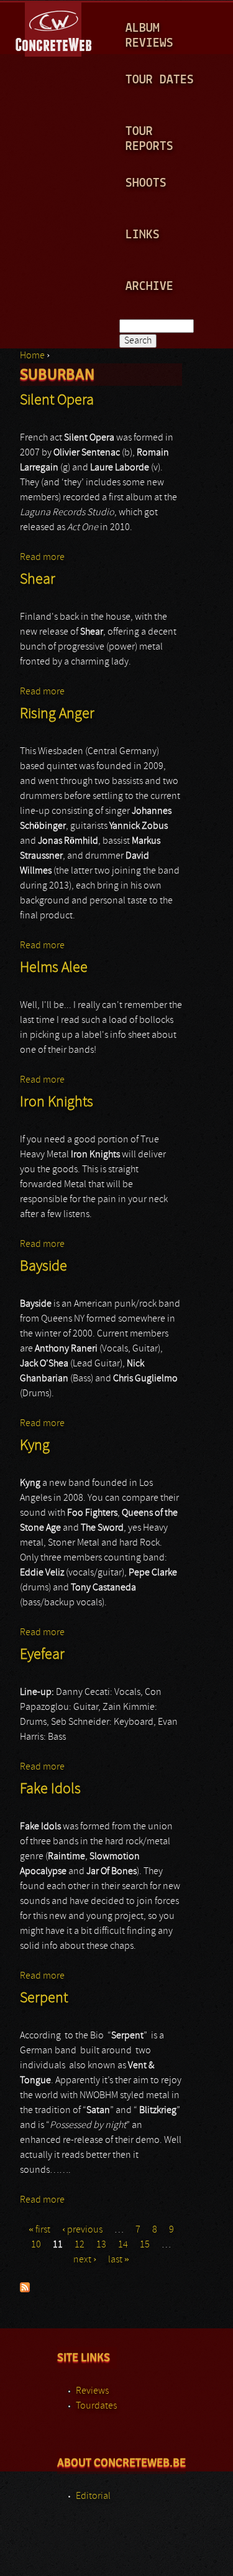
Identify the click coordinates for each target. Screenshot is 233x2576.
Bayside (43, 1267)
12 (80, 2245)
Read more (42, 558)
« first (39, 2230)
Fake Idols (50, 1790)
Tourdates (96, 2406)
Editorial (93, 2496)
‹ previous (82, 2230)
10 (36, 2245)
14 (123, 2245)
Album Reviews (149, 36)
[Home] (54, 27)
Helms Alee (54, 968)
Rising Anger (57, 714)
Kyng (35, 1446)
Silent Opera (57, 401)
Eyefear (42, 1655)
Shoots (146, 183)
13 (101, 2245)
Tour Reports (149, 139)
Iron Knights (57, 1103)
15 (145, 2245)
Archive (149, 287)
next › (85, 2260)
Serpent (44, 1999)
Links (143, 235)
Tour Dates (160, 80)
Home (32, 356)
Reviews (92, 2391)
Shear (38, 580)
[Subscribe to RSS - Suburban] (25, 2290)
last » (119, 2260)
